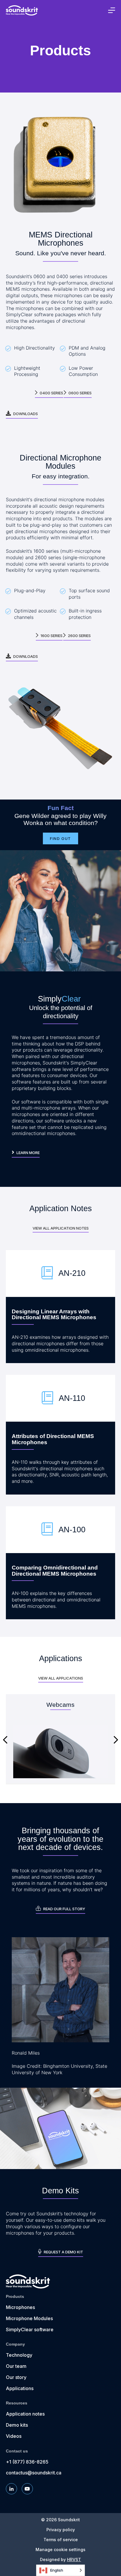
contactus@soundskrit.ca (34, 2473)
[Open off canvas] (112, 10)
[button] (5, 1740)
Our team (16, 2366)
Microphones (20, 2307)
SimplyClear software (30, 2329)
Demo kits (17, 2425)
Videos (14, 2436)
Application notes (25, 2414)
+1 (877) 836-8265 (27, 2462)
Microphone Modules (29, 2318)
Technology (19, 2355)
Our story (16, 2377)
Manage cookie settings (60, 2550)
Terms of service (61, 2540)
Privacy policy (61, 2530)
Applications (20, 2388)
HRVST (74, 2559)
